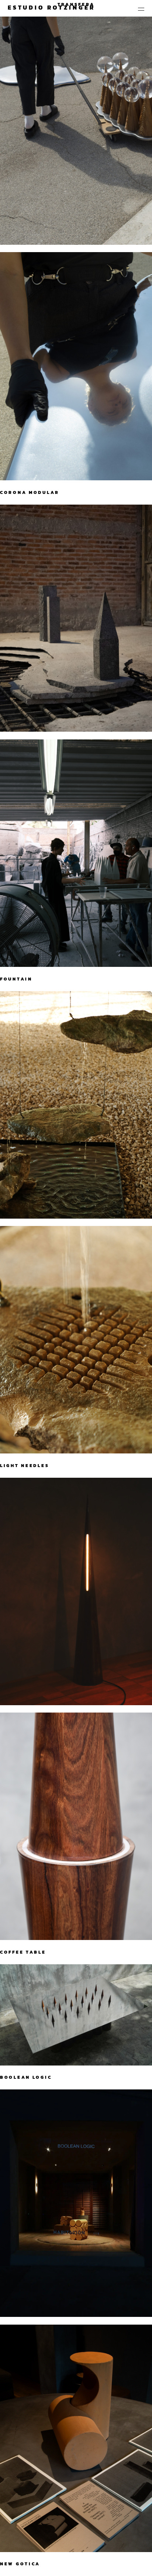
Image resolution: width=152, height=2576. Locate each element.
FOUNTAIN (16, 979)
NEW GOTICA (20, 2564)
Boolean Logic (26, 2077)
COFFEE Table (23, 1952)
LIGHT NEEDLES (25, 1466)
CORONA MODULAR (30, 492)
